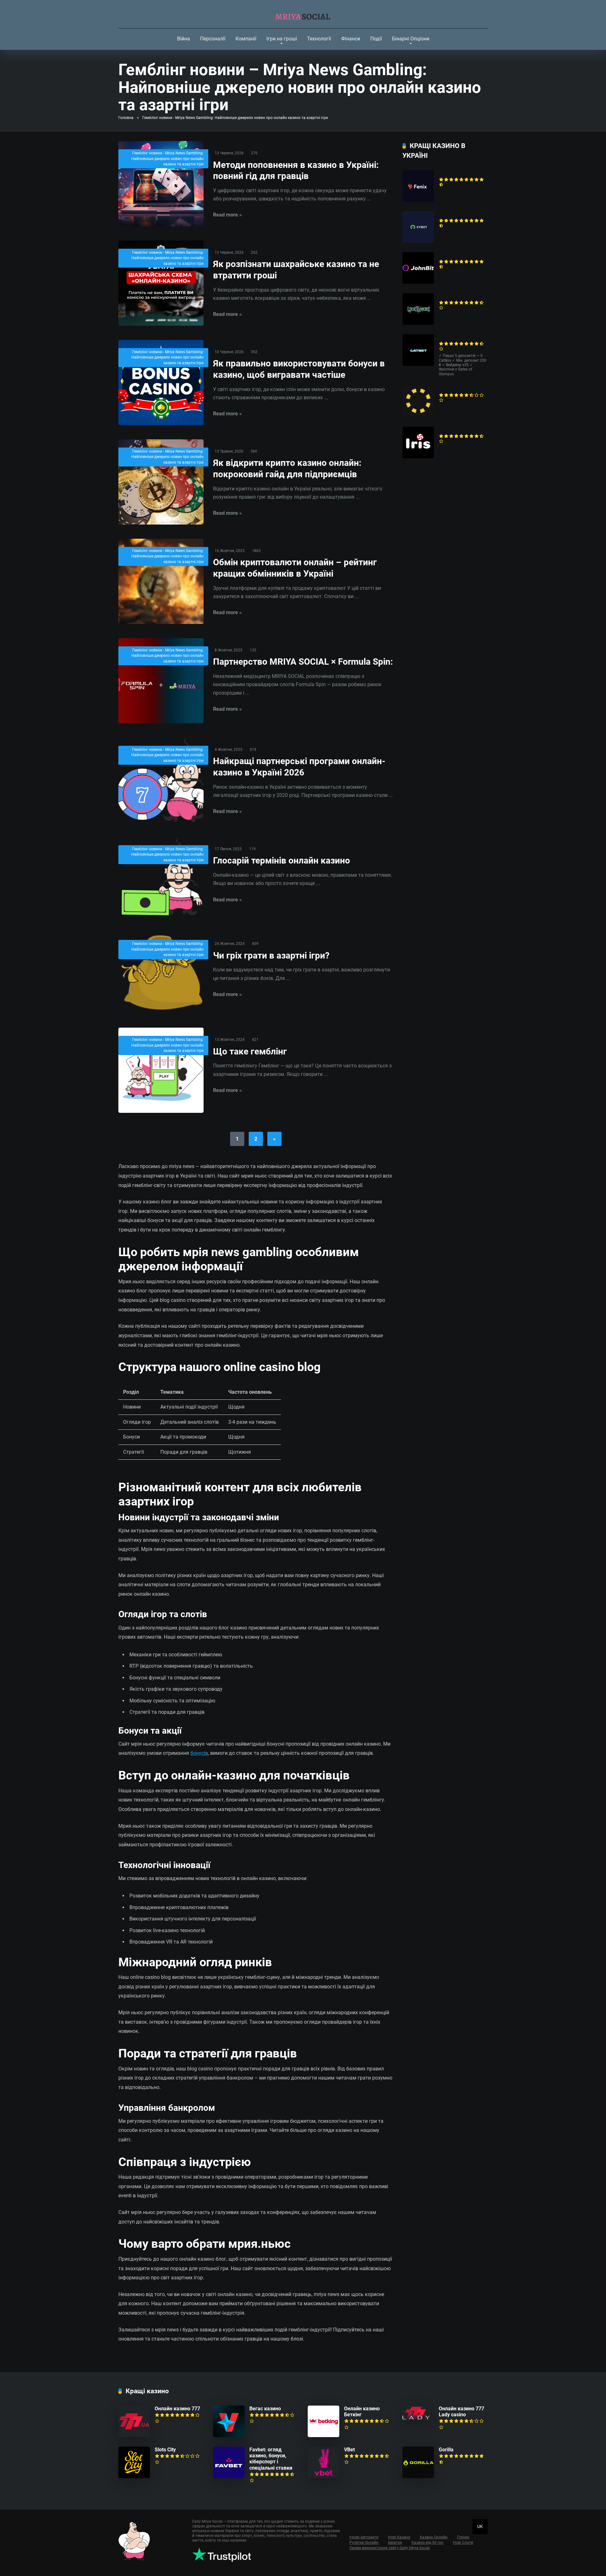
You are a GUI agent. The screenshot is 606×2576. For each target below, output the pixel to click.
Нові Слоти (463, 2543)
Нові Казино (399, 2537)
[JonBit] (418, 282)
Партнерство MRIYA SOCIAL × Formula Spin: (303, 662)
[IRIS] (418, 457)
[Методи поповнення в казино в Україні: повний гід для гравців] (161, 184)
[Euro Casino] (418, 415)
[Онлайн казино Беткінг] (324, 2435)
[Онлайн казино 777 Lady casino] (416, 2418)
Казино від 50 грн (428, 2543)
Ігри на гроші (282, 39)
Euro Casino (452, 389)
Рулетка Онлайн (364, 2543)
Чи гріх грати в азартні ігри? (271, 956)
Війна (184, 39)
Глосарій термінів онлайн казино (282, 861)
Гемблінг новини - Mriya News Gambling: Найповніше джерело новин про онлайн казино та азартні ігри (167, 159)
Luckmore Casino (459, 296)
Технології (319, 39)
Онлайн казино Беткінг (362, 2412)
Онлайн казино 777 (177, 2409)
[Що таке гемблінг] (161, 1070)
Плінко (463, 2537)
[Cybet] (418, 241)
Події (376, 39)
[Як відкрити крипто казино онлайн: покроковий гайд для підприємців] (161, 482)
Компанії (246, 39)
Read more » (227, 215)
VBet (349, 2450)
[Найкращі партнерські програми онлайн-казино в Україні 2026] (161, 780)
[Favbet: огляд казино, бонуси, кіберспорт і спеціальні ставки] (229, 2476)
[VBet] (324, 2476)
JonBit (446, 255)
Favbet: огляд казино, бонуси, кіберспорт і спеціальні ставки (271, 2459)
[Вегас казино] (229, 2435)
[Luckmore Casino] (418, 323)
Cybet (445, 214)
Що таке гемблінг (250, 1051)
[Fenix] (418, 200)
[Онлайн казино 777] (134, 2435)
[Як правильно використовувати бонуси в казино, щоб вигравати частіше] (161, 383)
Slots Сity (165, 2450)
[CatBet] (418, 364)
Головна (126, 118)
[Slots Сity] (134, 2476)
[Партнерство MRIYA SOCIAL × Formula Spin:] (161, 681)
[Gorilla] (418, 2476)
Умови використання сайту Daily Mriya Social (390, 2548)
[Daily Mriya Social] (303, 14)
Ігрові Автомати (364, 2537)
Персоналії (213, 39)
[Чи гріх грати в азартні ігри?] (161, 973)
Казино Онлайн (434, 2537)
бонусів (199, 1753)
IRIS (443, 430)
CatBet (446, 337)
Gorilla (446, 2450)
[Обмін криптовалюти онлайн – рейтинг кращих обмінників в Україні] (161, 581)
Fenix (445, 173)
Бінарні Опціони (411, 39)
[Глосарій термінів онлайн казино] (161, 877)
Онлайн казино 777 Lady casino (461, 2412)
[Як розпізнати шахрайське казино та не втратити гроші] (161, 283)
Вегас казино (265, 2409)
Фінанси (351, 39)
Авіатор (395, 2543)
